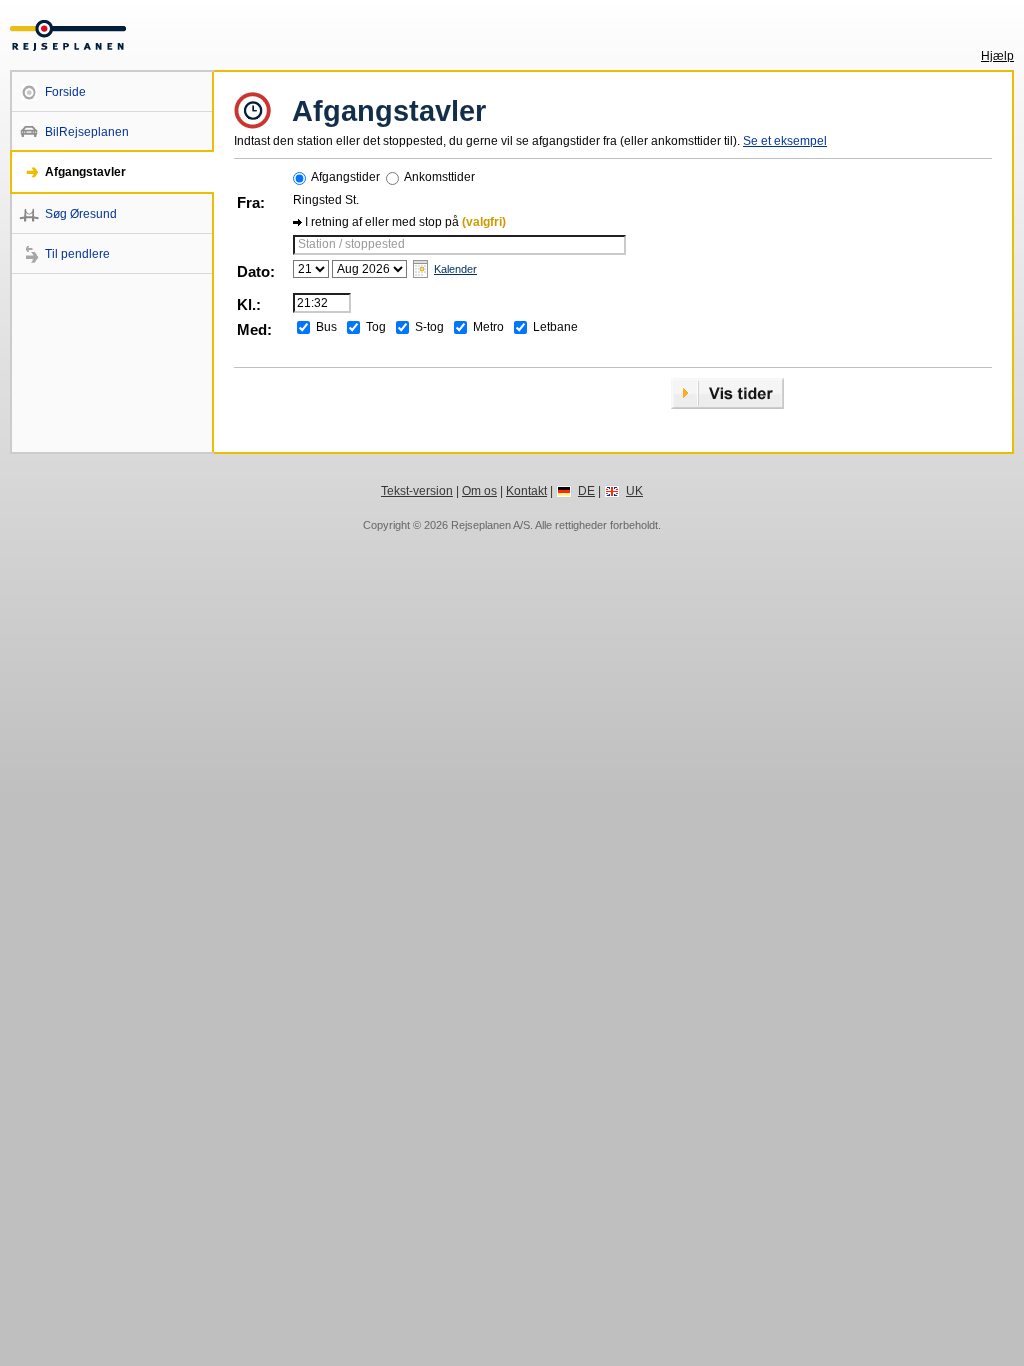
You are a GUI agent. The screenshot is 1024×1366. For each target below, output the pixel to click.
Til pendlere (77, 254)
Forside (65, 92)
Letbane (555, 327)
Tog (376, 327)
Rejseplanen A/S (490, 525)
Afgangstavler (85, 172)
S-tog (429, 327)
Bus (326, 327)
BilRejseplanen (87, 132)
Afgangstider (345, 177)
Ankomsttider (439, 177)
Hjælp (997, 56)
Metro (488, 327)
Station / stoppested (351, 244)
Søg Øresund (81, 214)
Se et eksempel (785, 141)
